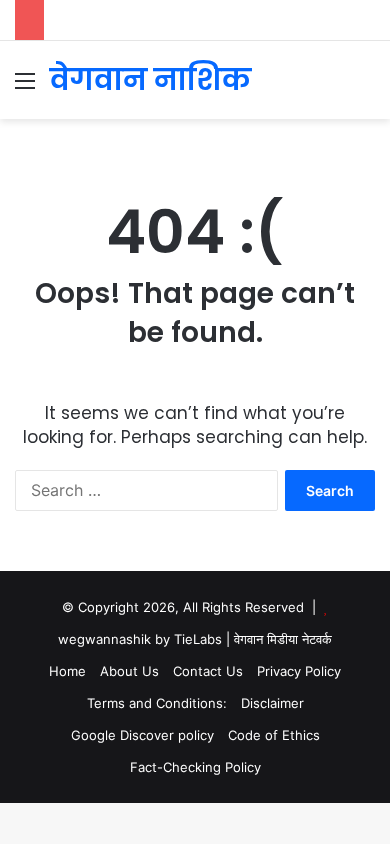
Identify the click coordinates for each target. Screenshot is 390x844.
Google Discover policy (142, 735)
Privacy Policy (299, 671)
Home (67, 671)
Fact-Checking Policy (195, 767)
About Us (129, 671)
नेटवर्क (317, 639)
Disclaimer (272, 703)
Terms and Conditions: (157, 703)
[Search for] (365, 87)
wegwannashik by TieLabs (140, 639)
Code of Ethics (274, 735)
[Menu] (25, 87)
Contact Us (208, 671)
